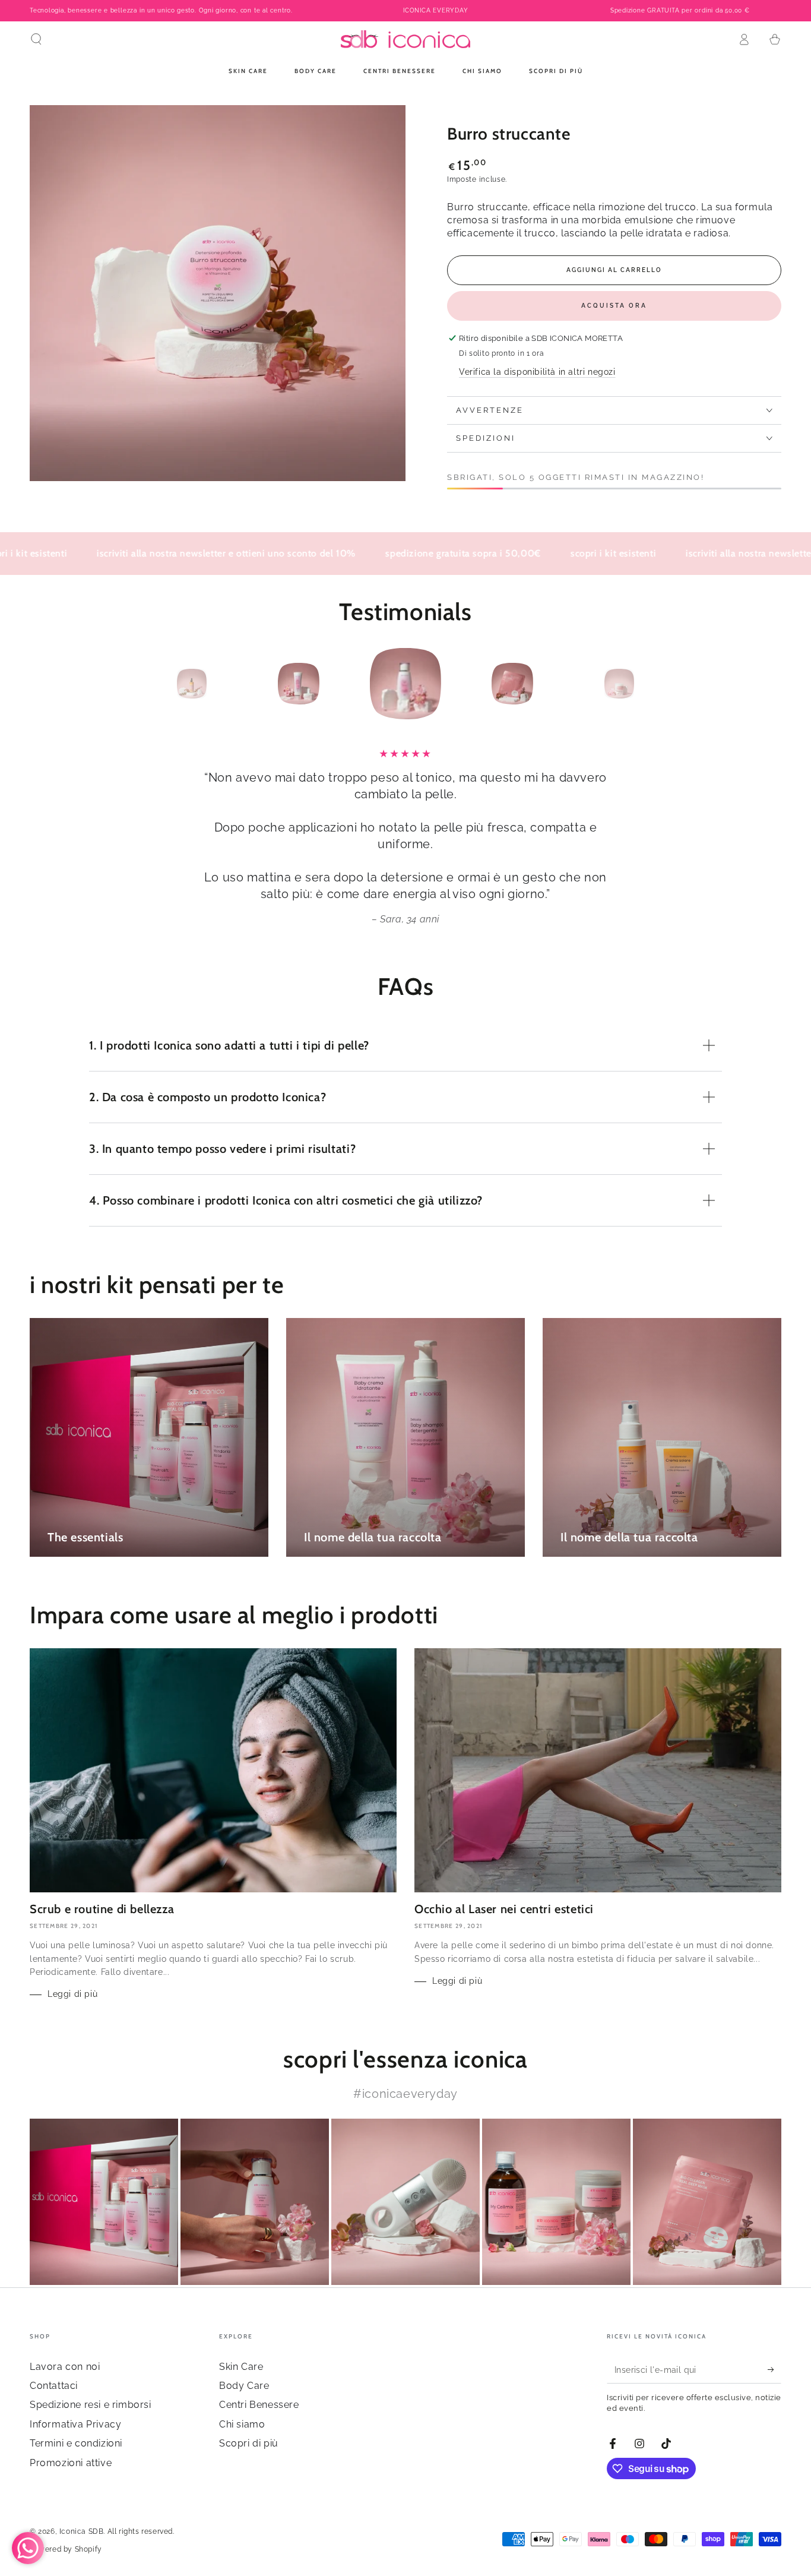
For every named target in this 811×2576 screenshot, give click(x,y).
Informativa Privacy (75, 2424)
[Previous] (165, 684)
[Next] (646, 684)
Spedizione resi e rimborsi (91, 2405)
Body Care (244, 2386)
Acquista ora (614, 306)
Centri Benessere (259, 2405)
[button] (36, 39)
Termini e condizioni (76, 2443)
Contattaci (54, 2386)
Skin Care (241, 2367)
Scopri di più (249, 2443)
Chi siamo (242, 2424)
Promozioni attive (71, 2463)
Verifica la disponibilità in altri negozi (537, 372)
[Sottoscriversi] (774, 2370)
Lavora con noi (65, 2367)
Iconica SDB (82, 2531)
